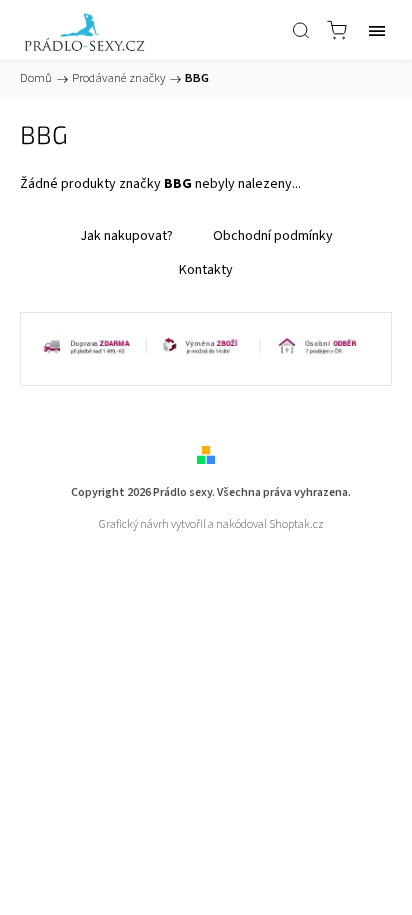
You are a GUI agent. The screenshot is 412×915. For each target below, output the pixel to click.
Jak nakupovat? (126, 236)
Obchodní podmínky (273, 236)
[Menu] (377, 30)
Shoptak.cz (296, 524)
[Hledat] (301, 30)
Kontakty (206, 270)
